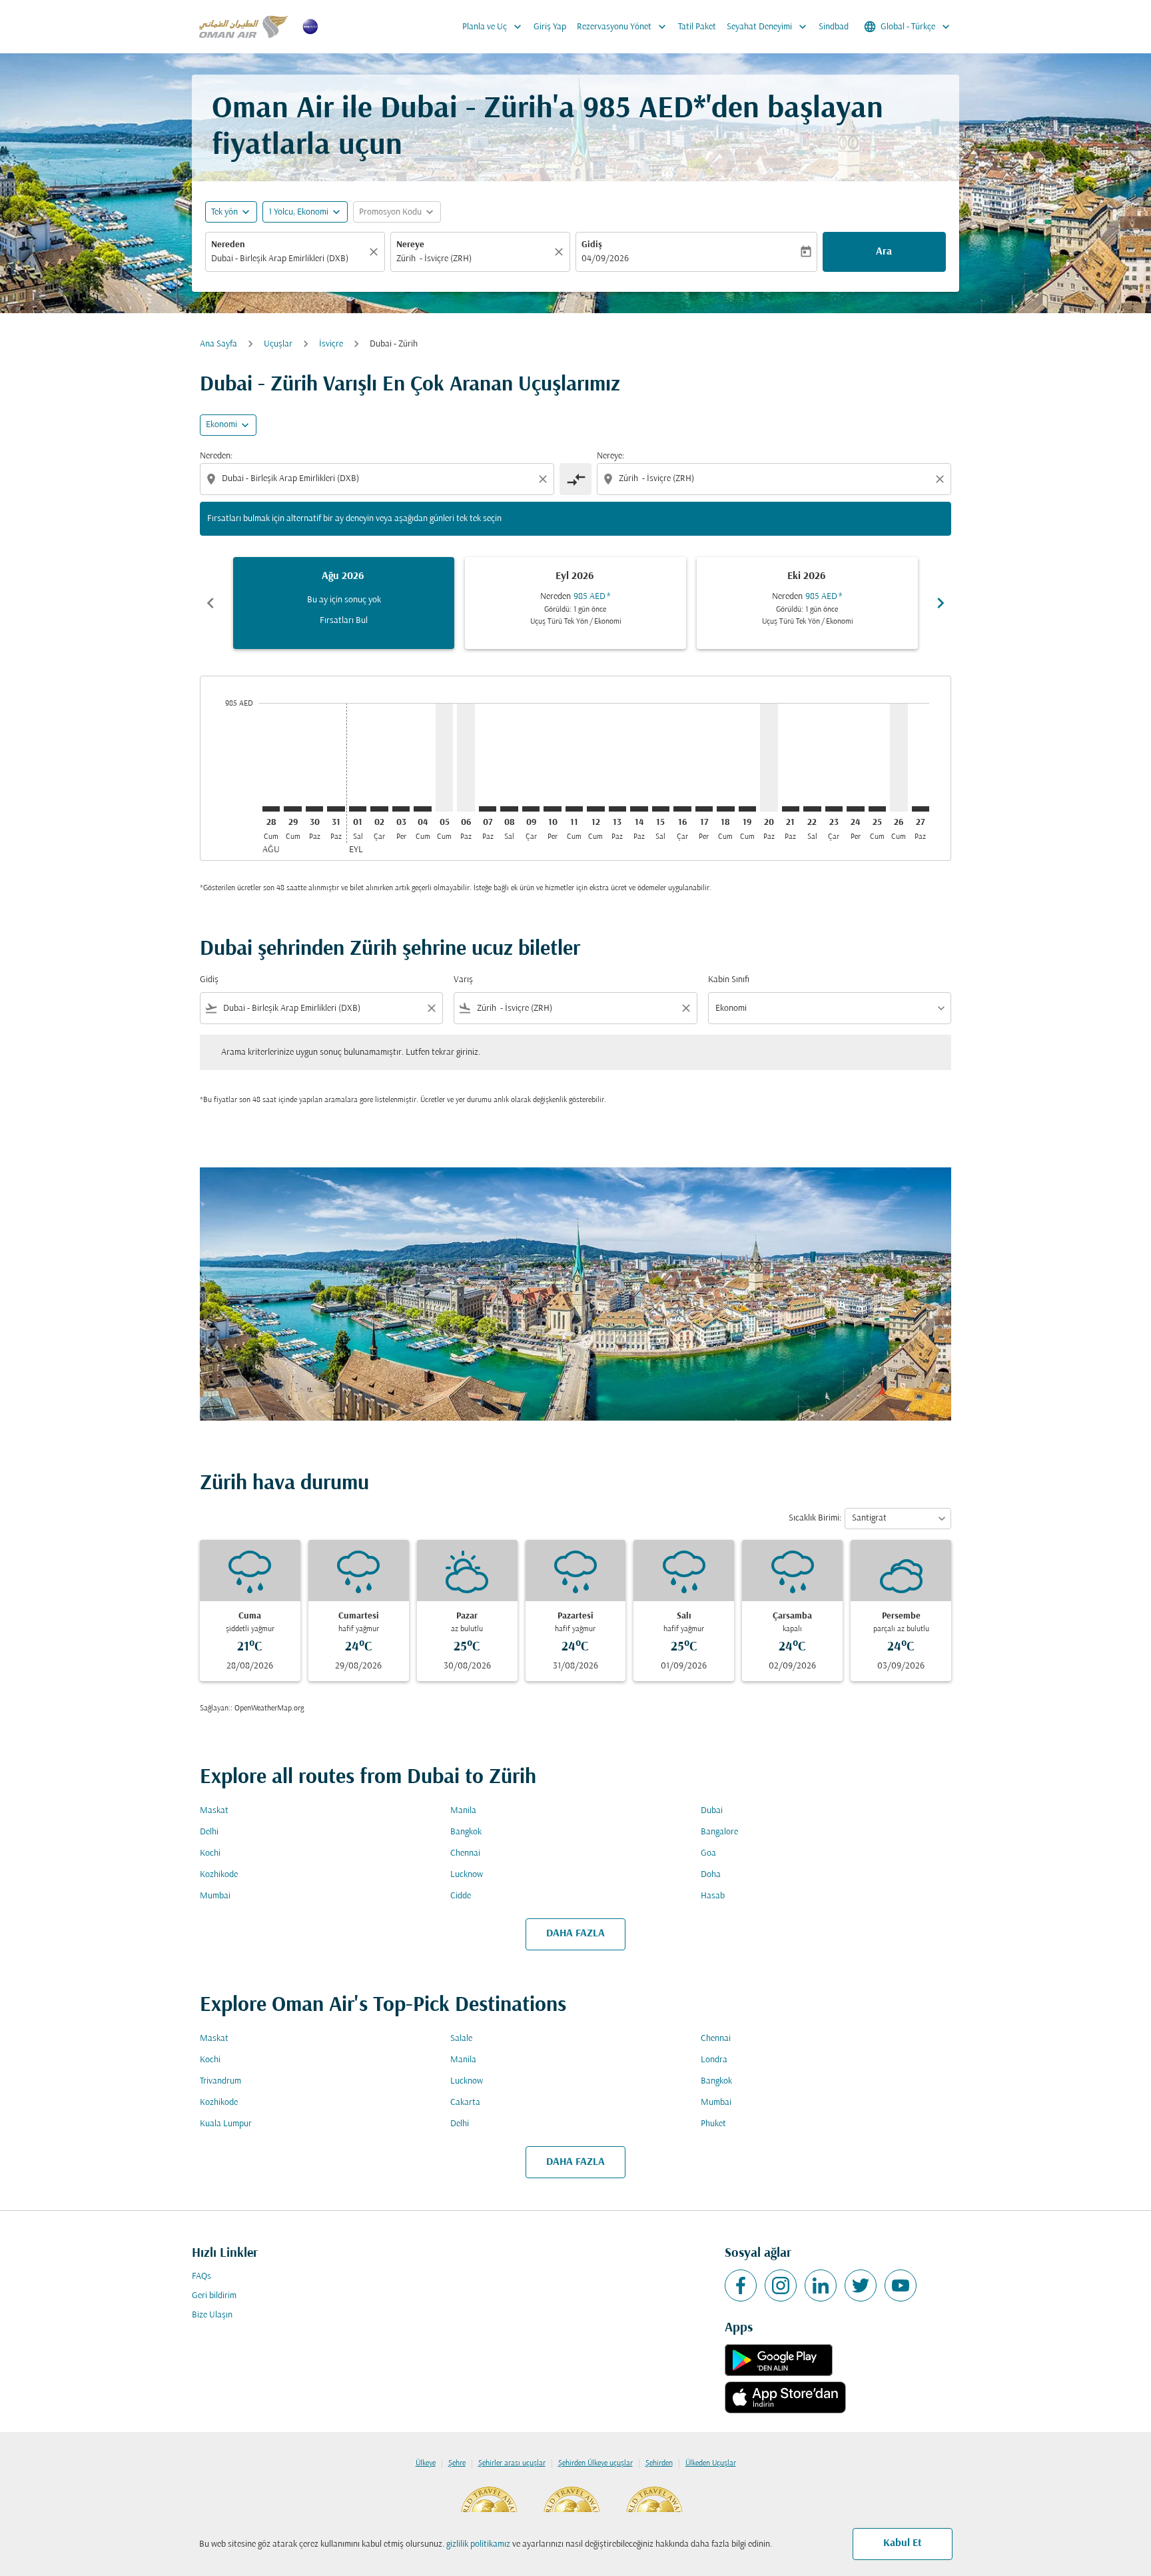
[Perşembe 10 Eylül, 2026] (552, 809)
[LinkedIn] (821, 2285)
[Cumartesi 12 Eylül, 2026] (595, 809)
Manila (463, 1811)
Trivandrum (220, 2081)
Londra (714, 2060)
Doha (711, 1875)
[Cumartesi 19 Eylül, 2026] (747, 809)
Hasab (713, 1896)
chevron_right (941, 603)
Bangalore (719, 1832)
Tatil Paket (697, 27)
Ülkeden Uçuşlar (711, 2463)
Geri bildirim (214, 2296)
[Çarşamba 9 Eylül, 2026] (531, 809)
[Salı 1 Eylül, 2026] (358, 809)
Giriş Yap (550, 27)
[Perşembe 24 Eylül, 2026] (855, 809)
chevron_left (210, 603)
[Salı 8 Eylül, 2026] (509, 809)
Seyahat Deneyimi (768, 27)
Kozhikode (219, 1875)
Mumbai (215, 1896)
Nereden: (216, 456)
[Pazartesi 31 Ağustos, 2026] (336, 809)
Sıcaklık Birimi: (815, 1518)
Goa (708, 1853)
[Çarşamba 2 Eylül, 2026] (379, 809)
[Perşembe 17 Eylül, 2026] (704, 809)
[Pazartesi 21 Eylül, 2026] (791, 809)
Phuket (713, 2124)
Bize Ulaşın (212, 2315)
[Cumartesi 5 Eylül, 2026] (444, 757)
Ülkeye (426, 2463)
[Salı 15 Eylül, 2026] (661, 809)
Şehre (457, 2463)
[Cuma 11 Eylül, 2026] (574, 809)
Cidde (461, 1896)
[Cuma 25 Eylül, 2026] (877, 809)
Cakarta (465, 2103)
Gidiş (592, 245)
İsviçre (331, 344)
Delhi (209, 1832)
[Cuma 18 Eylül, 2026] (725, 809)
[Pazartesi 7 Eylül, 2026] (488, 809)
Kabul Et (903, 2543)
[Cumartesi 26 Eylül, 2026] (899, 757)
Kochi (210, 1853)
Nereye (410, 245)
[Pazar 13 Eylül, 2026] (617, 809)
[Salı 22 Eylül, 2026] (812, 809)
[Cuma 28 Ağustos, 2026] (271, 809)
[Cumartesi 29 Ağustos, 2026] (292, 809)
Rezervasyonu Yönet (623, 27)
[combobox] (288, 259)
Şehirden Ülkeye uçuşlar (595, 2463)
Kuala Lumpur (226, 2124)
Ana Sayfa (218, 344)
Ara (884, 252)
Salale (461, 2039)
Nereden (228, 245)
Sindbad (834, 27)
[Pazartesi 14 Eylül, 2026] (639, 809)
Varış (463, 980)
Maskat (214, 1811)
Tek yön (224, 212)
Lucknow (467, 1875)
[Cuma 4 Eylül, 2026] (422, 809)
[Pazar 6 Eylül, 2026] (466, 757)
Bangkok (466, 1832)
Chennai (465, 1853)
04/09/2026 (605, 259)
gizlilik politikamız (478, 2544)
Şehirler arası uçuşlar (512, 2463)
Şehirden (659, 2463)
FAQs (201, 2276)
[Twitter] (861, 2285)
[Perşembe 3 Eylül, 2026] (401, 809)
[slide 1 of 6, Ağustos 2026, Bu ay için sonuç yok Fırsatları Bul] (344, 603)
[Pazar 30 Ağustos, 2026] (314, 809)
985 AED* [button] (644, 110)
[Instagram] (781, 2285)
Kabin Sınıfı (729, 980)
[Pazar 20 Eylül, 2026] (769, 757)
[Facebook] (741, 2285)
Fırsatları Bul (344, 621)
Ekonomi (221, 425)
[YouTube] (901, 2285)
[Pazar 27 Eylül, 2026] (921, 809)
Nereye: (610, 456)
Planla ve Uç (493, 27)
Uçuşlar (278, 344)
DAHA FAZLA (575, 1934)
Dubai (712, 1811)
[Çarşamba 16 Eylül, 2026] (682, 809)
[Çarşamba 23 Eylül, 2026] (834, 809)
